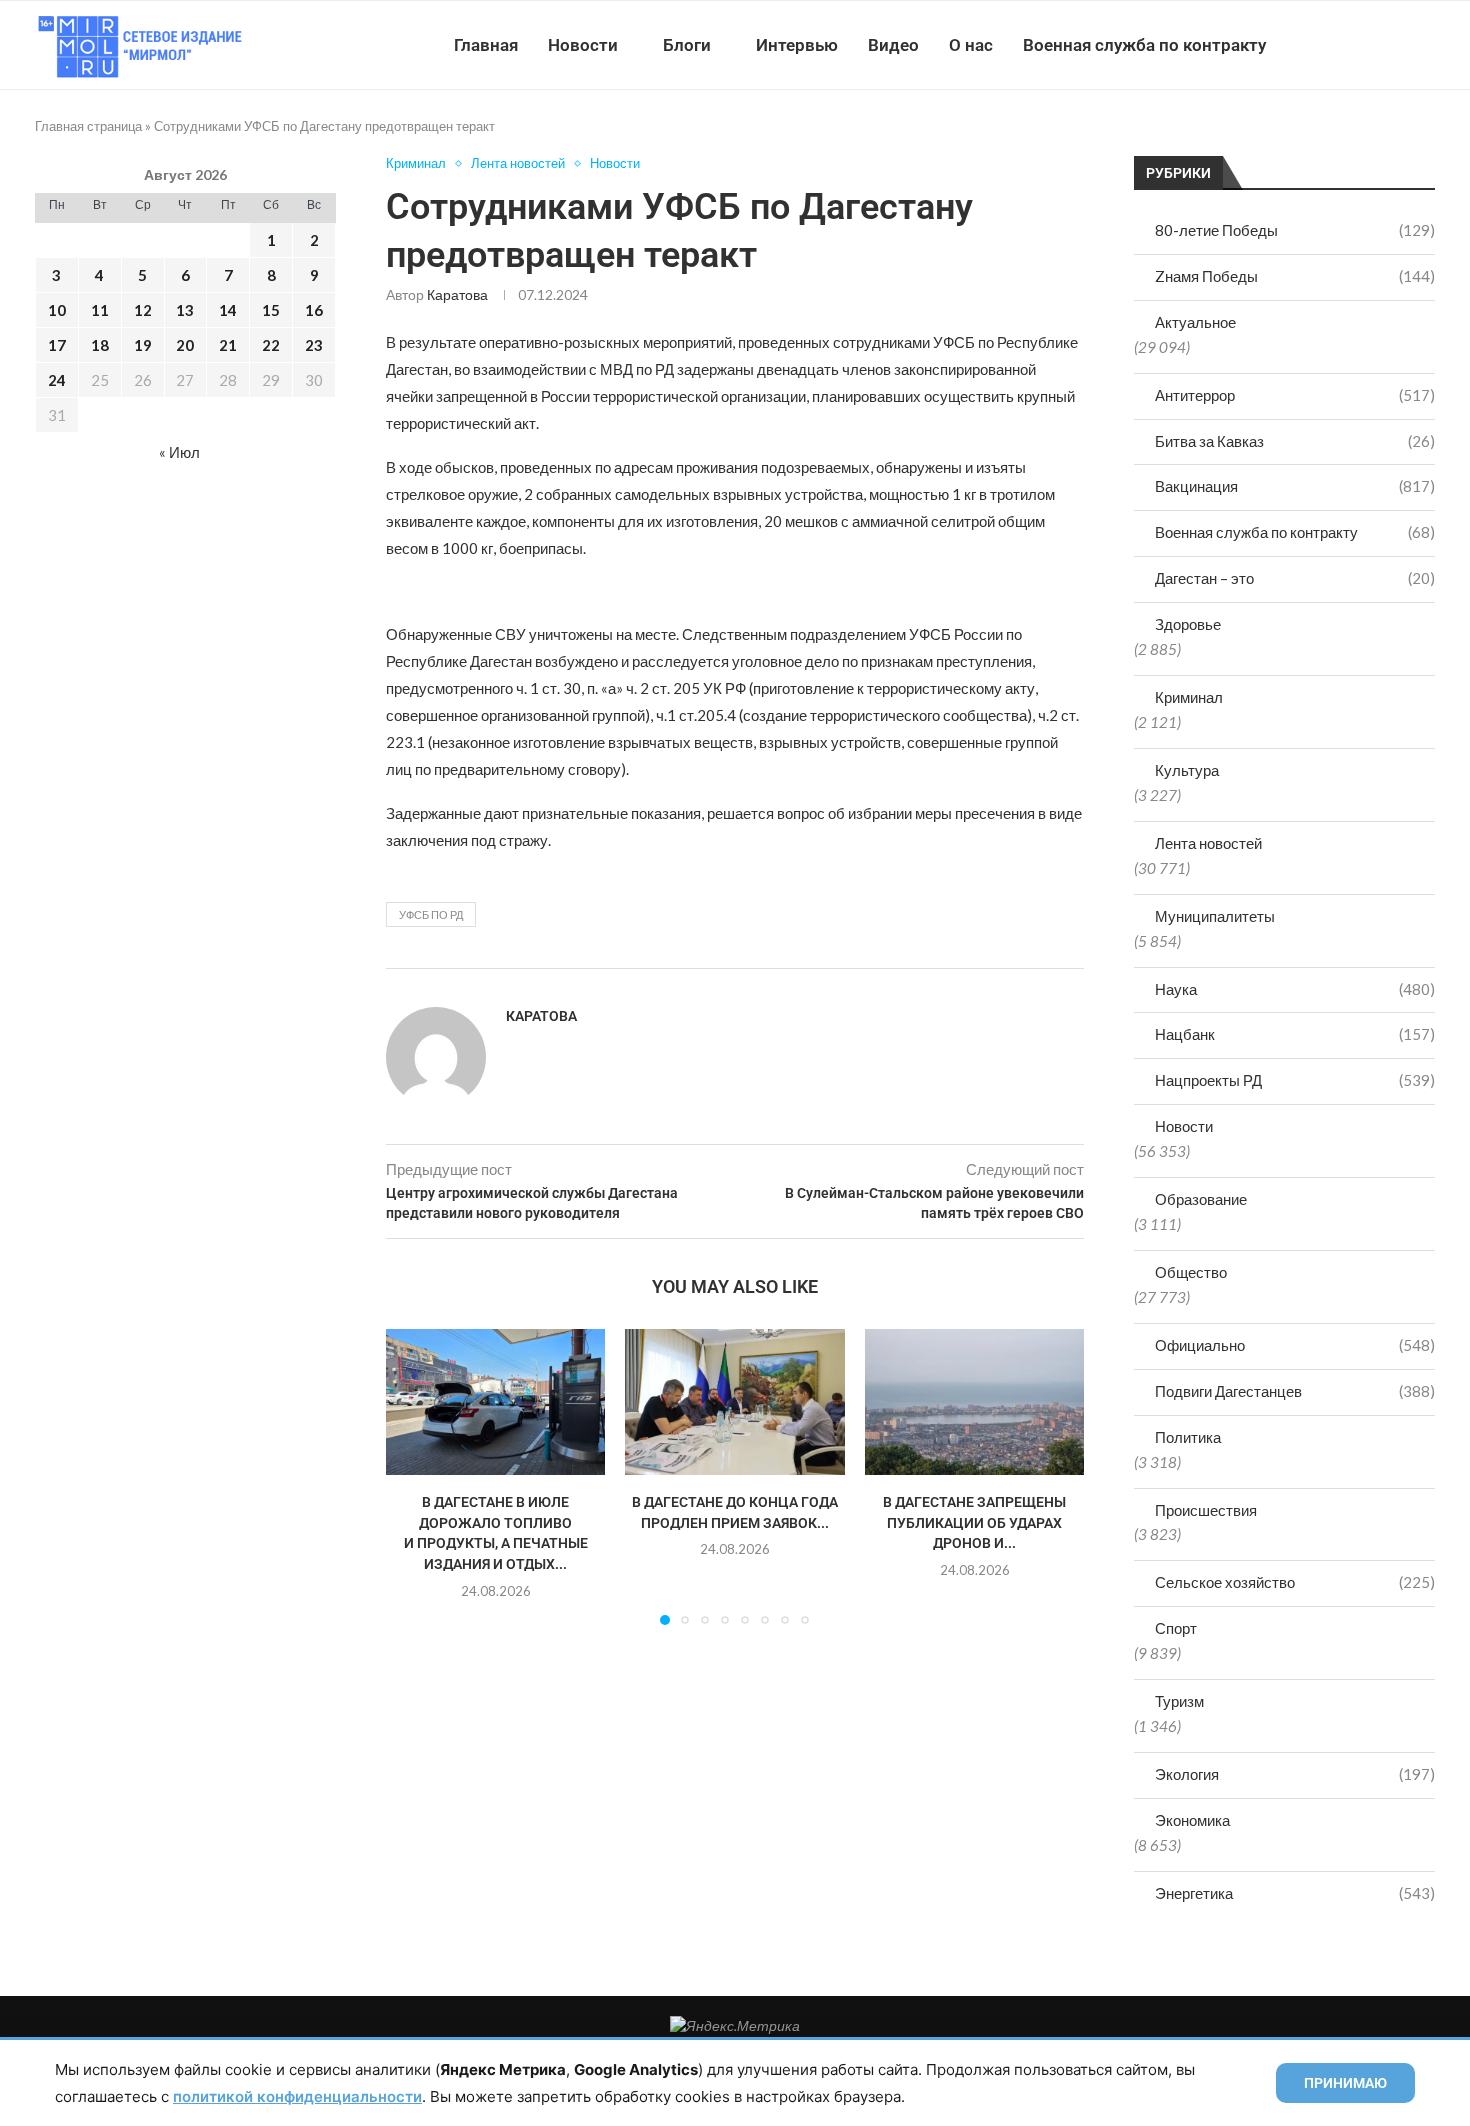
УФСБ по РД (431, 914)
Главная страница (88, 126)
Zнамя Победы (1295, 276)
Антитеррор (1295, 395)
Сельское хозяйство (1295, 1582)
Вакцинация (1295, 486)
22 (271, 345)
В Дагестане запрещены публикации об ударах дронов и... (974, 1523)
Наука (1295, 989)
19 (143, 345)
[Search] (1425, 45)
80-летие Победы (1295, 230)
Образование (1201, 1199)
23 (314, 345)
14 (228, 310)
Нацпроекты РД (1295, 1080)
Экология (1295, 1774)
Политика (1188, 1437)
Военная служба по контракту (1144, 45)
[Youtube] (1331, 45)
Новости (583, 45)
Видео (893, 45)
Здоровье (1188, 624)
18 (100, 345)
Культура (1187, 770)
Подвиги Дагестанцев (1295, 1391)
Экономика (1192, 1820)
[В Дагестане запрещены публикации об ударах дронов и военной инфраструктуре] (974, 1402)
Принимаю (1345, 2083)
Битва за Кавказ (1295, 441)
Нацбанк (1295, 1034)
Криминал (1189, 697)
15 (271, 310)
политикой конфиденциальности (297, 2096)
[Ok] (1394, 45)
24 (57, 380)
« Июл (179, 452)
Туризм (1179, 1701)
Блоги (687, 45)
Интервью (797, 45)
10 (57, 310)
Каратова (457, 294)
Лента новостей (1208, 843)
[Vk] (1352, 45)
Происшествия (1206, 1510)
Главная (486, 45)
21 (228, 345)
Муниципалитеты (1215, 916)
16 (314, 310)
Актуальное (1195, 322)
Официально (1295, 1345)
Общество (1191, 1272)
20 (185, 345)
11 (100, 310)
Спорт (1176, 1628)
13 (185, 310)
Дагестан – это (1295, 578)
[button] (413, 1476)
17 (57, 345)
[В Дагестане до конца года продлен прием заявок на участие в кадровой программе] (734, 1402)
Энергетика (1295, 1893)
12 (143, 310)
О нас (971, 45)
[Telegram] (1373, 45)
